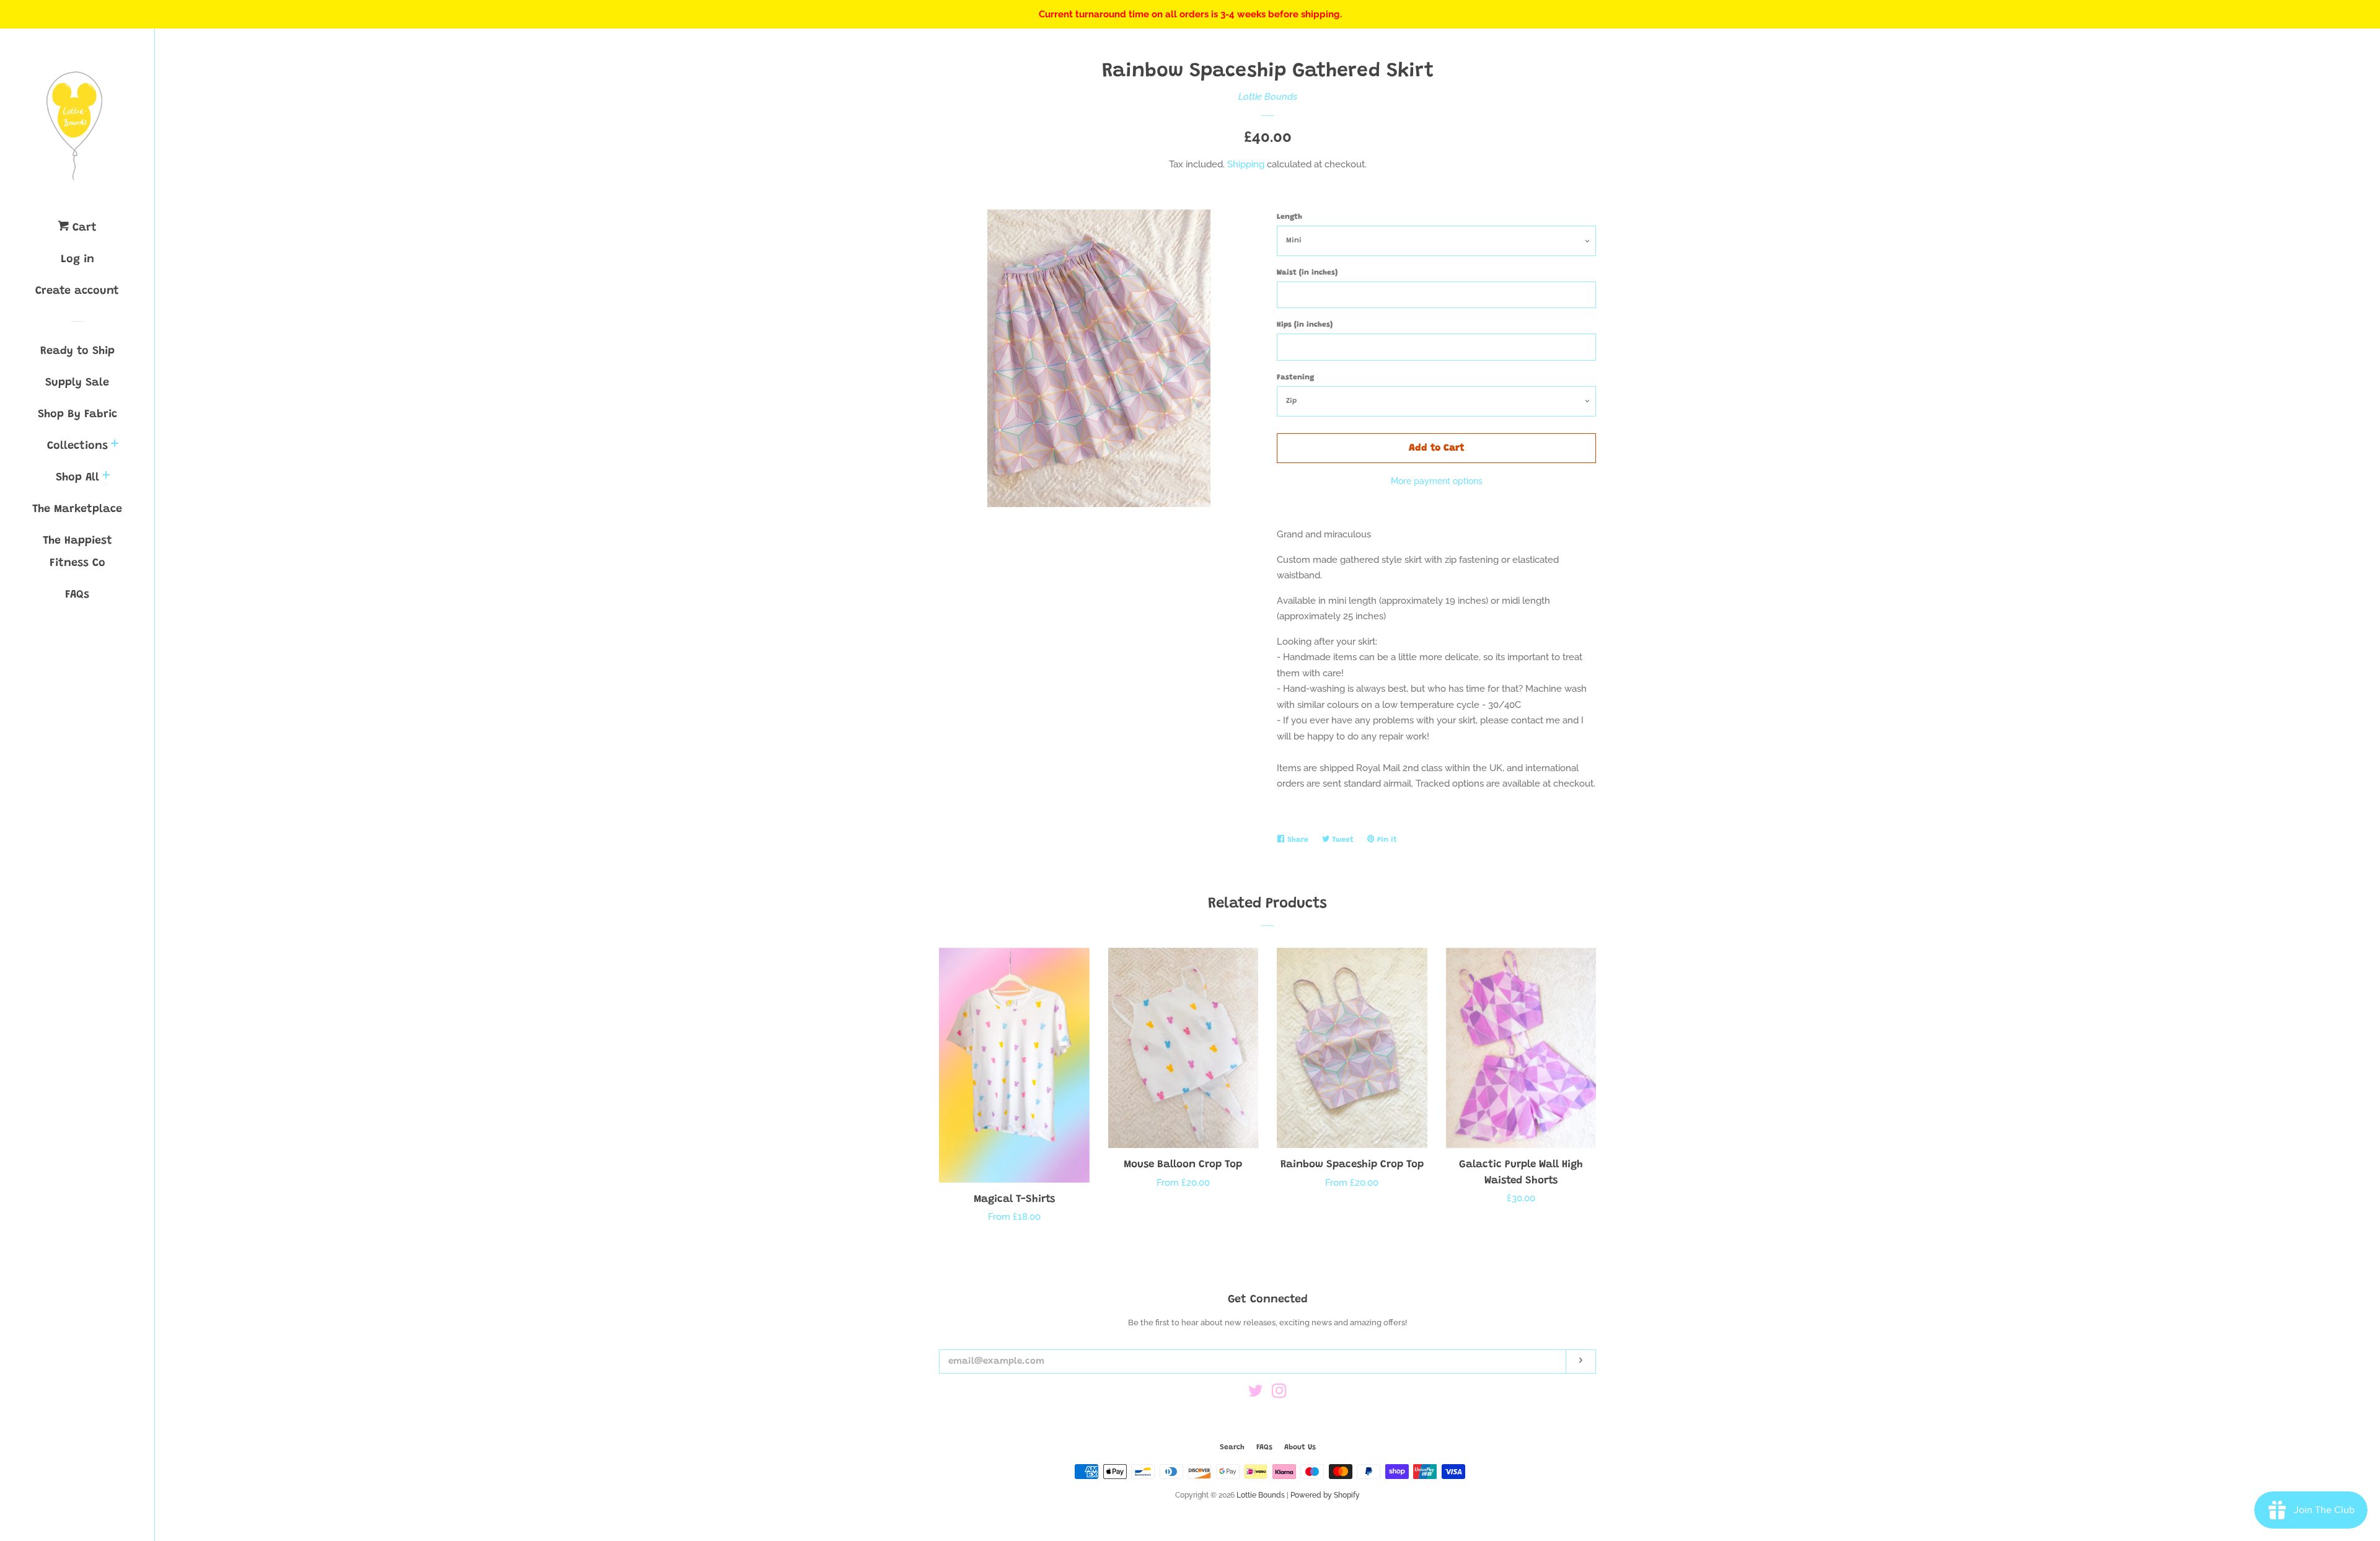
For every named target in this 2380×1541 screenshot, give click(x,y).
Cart (83, 228)
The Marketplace (77, 510)
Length (1289, 217)
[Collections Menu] (115, 446)
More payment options (1437, 481)
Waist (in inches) (1307, 273)
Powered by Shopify (1325, 1495)
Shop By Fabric (77, 415)
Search (1232, 1447)
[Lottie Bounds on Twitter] (1256, 1393)
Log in (77, 260)
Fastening (1295, 378)
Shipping (1246, 164)
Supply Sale (77, 383)
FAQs (77, 595)
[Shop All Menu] (106, 478)
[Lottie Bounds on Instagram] (1279, 1393)
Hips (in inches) (1305, 325)
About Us (1300, 1447)
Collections (77, 446)
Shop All (77, 478)
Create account (77, 291)
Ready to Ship (77, 351)
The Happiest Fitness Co (77, 552)
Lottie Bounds (1268, 97)
